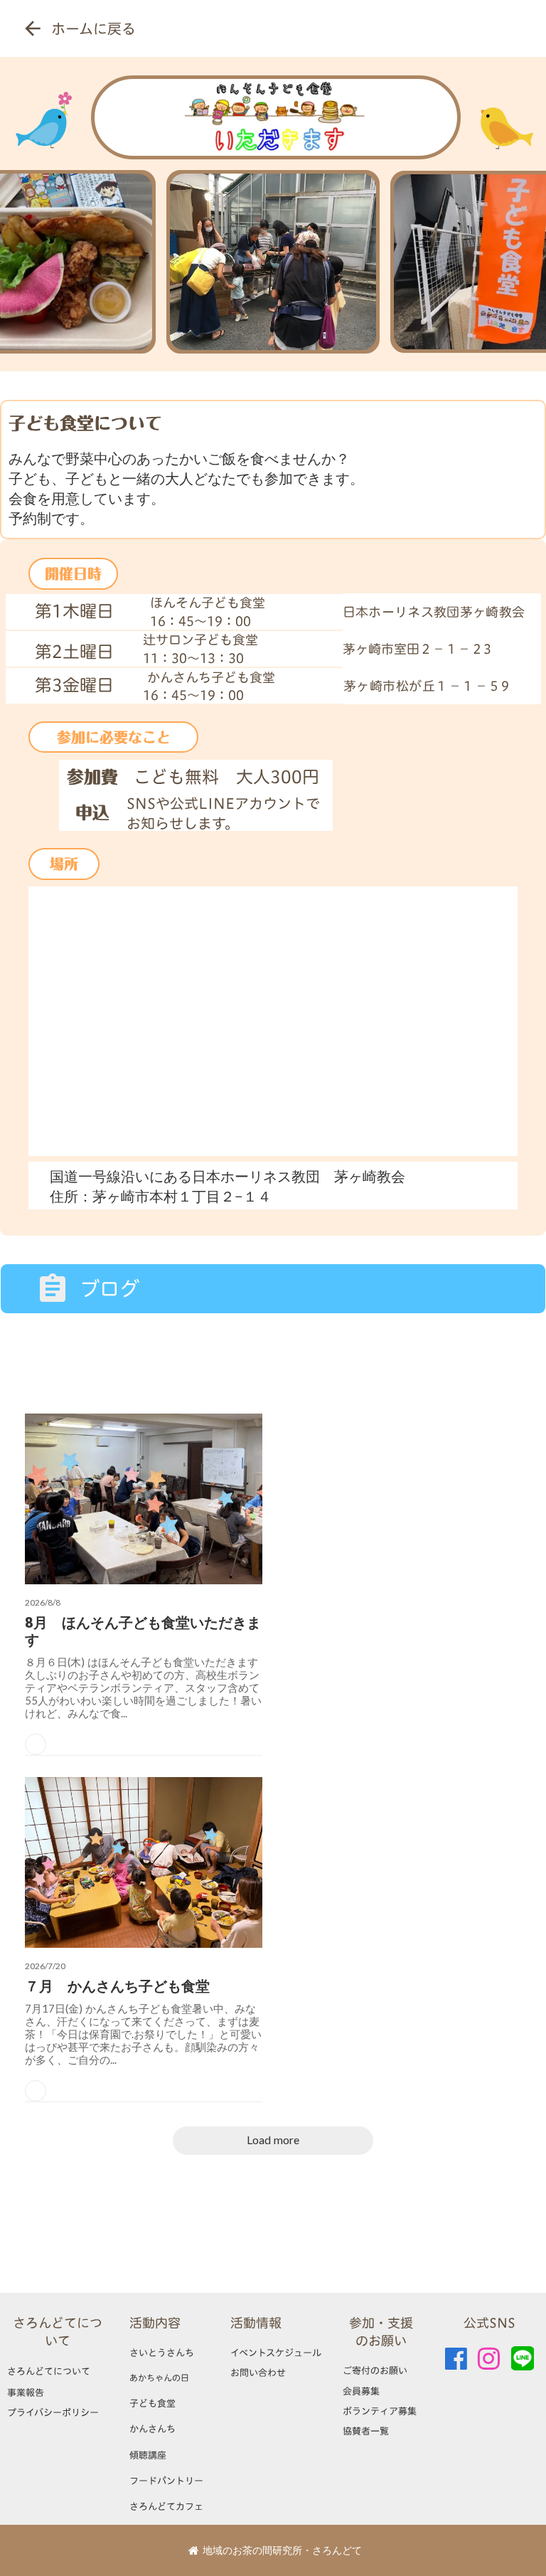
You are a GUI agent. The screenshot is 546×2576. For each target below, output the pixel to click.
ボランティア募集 (380, 2411)
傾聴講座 (148, 2455)
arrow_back (33, 28)
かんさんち (152, 2429)
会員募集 (361, 2391)
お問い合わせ (258, 2373)
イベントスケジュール (276, 2353)
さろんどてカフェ (166, 2506)
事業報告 (26, 2392)
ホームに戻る (93, 28)
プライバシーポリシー (53, 2412)
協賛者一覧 (366, 2431)
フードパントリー (166, 2481)
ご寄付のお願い (375, 2370)
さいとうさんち (162, 2353)
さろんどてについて (58, 2332)
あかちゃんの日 (159, 2378)
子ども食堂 (152, 2403)
